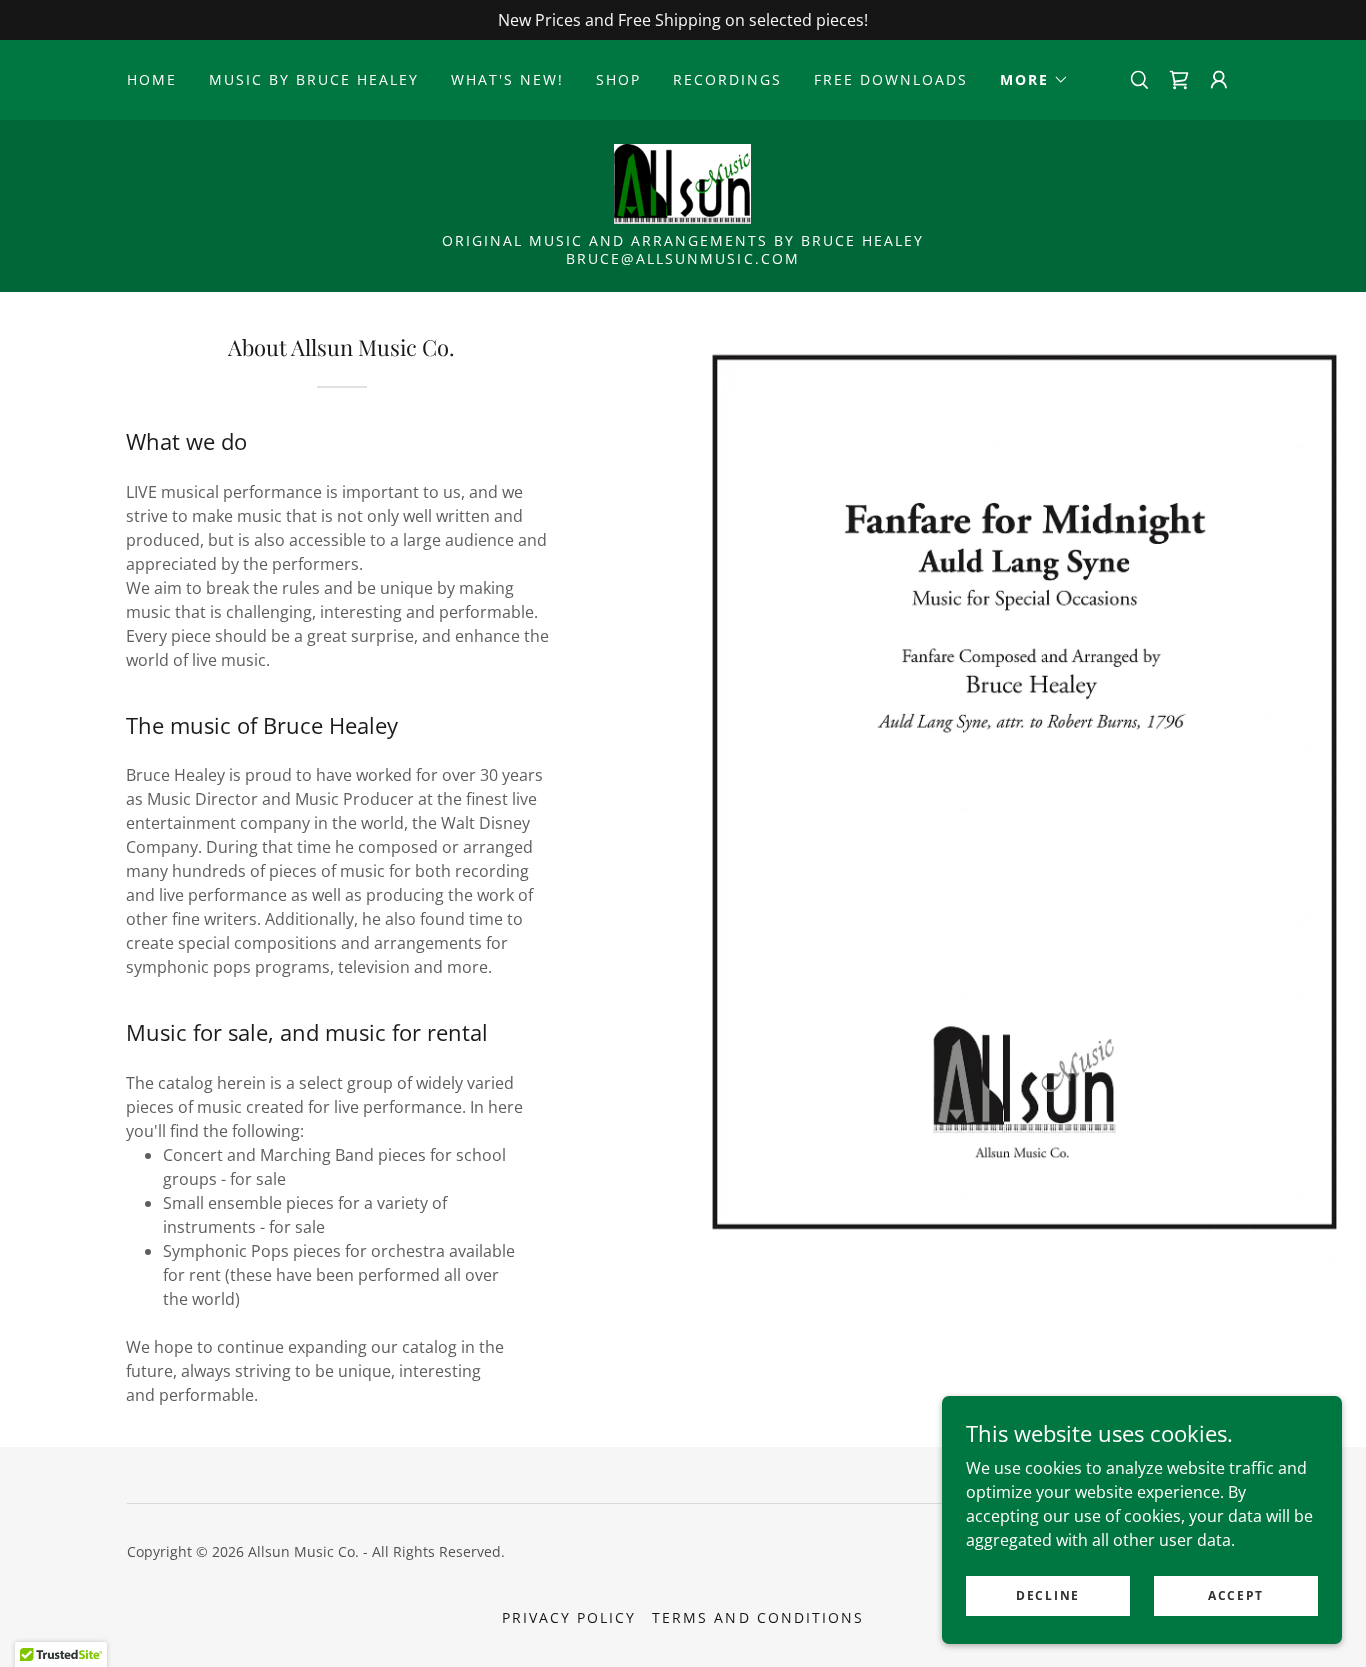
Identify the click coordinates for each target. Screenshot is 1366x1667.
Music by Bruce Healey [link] (314, 79)
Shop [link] (618, 79)
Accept (1236, 1595)
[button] (1034, 80)
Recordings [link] (727, 79)
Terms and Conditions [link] (757, 1617)
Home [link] (152, 79)
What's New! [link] (507, 79)
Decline (1048, 1595)
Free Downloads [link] (891, 79)
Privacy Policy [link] (569, 1617)
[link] (1179, 80)
